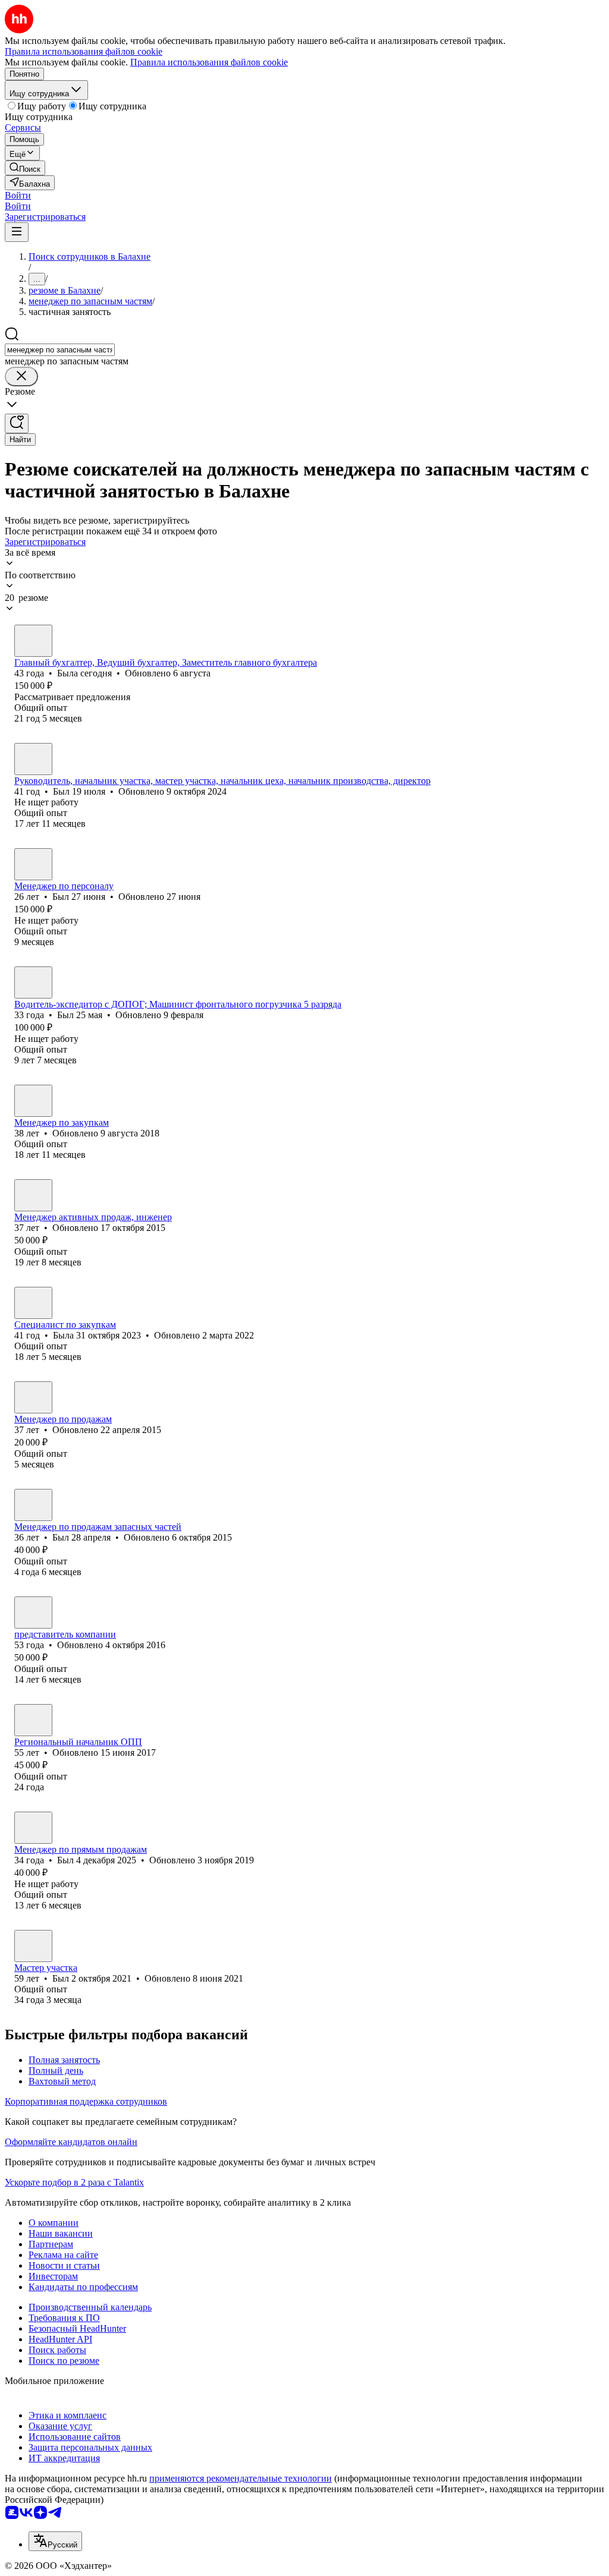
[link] (25, 168)
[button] (18, 195)
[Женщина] (33, 641)
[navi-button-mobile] (17, 232)
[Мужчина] (33, 759)
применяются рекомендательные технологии (241, 2478)
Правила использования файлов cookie (209, 62)
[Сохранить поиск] (17, 423)
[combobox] (60, 350)
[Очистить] (21, 377)
